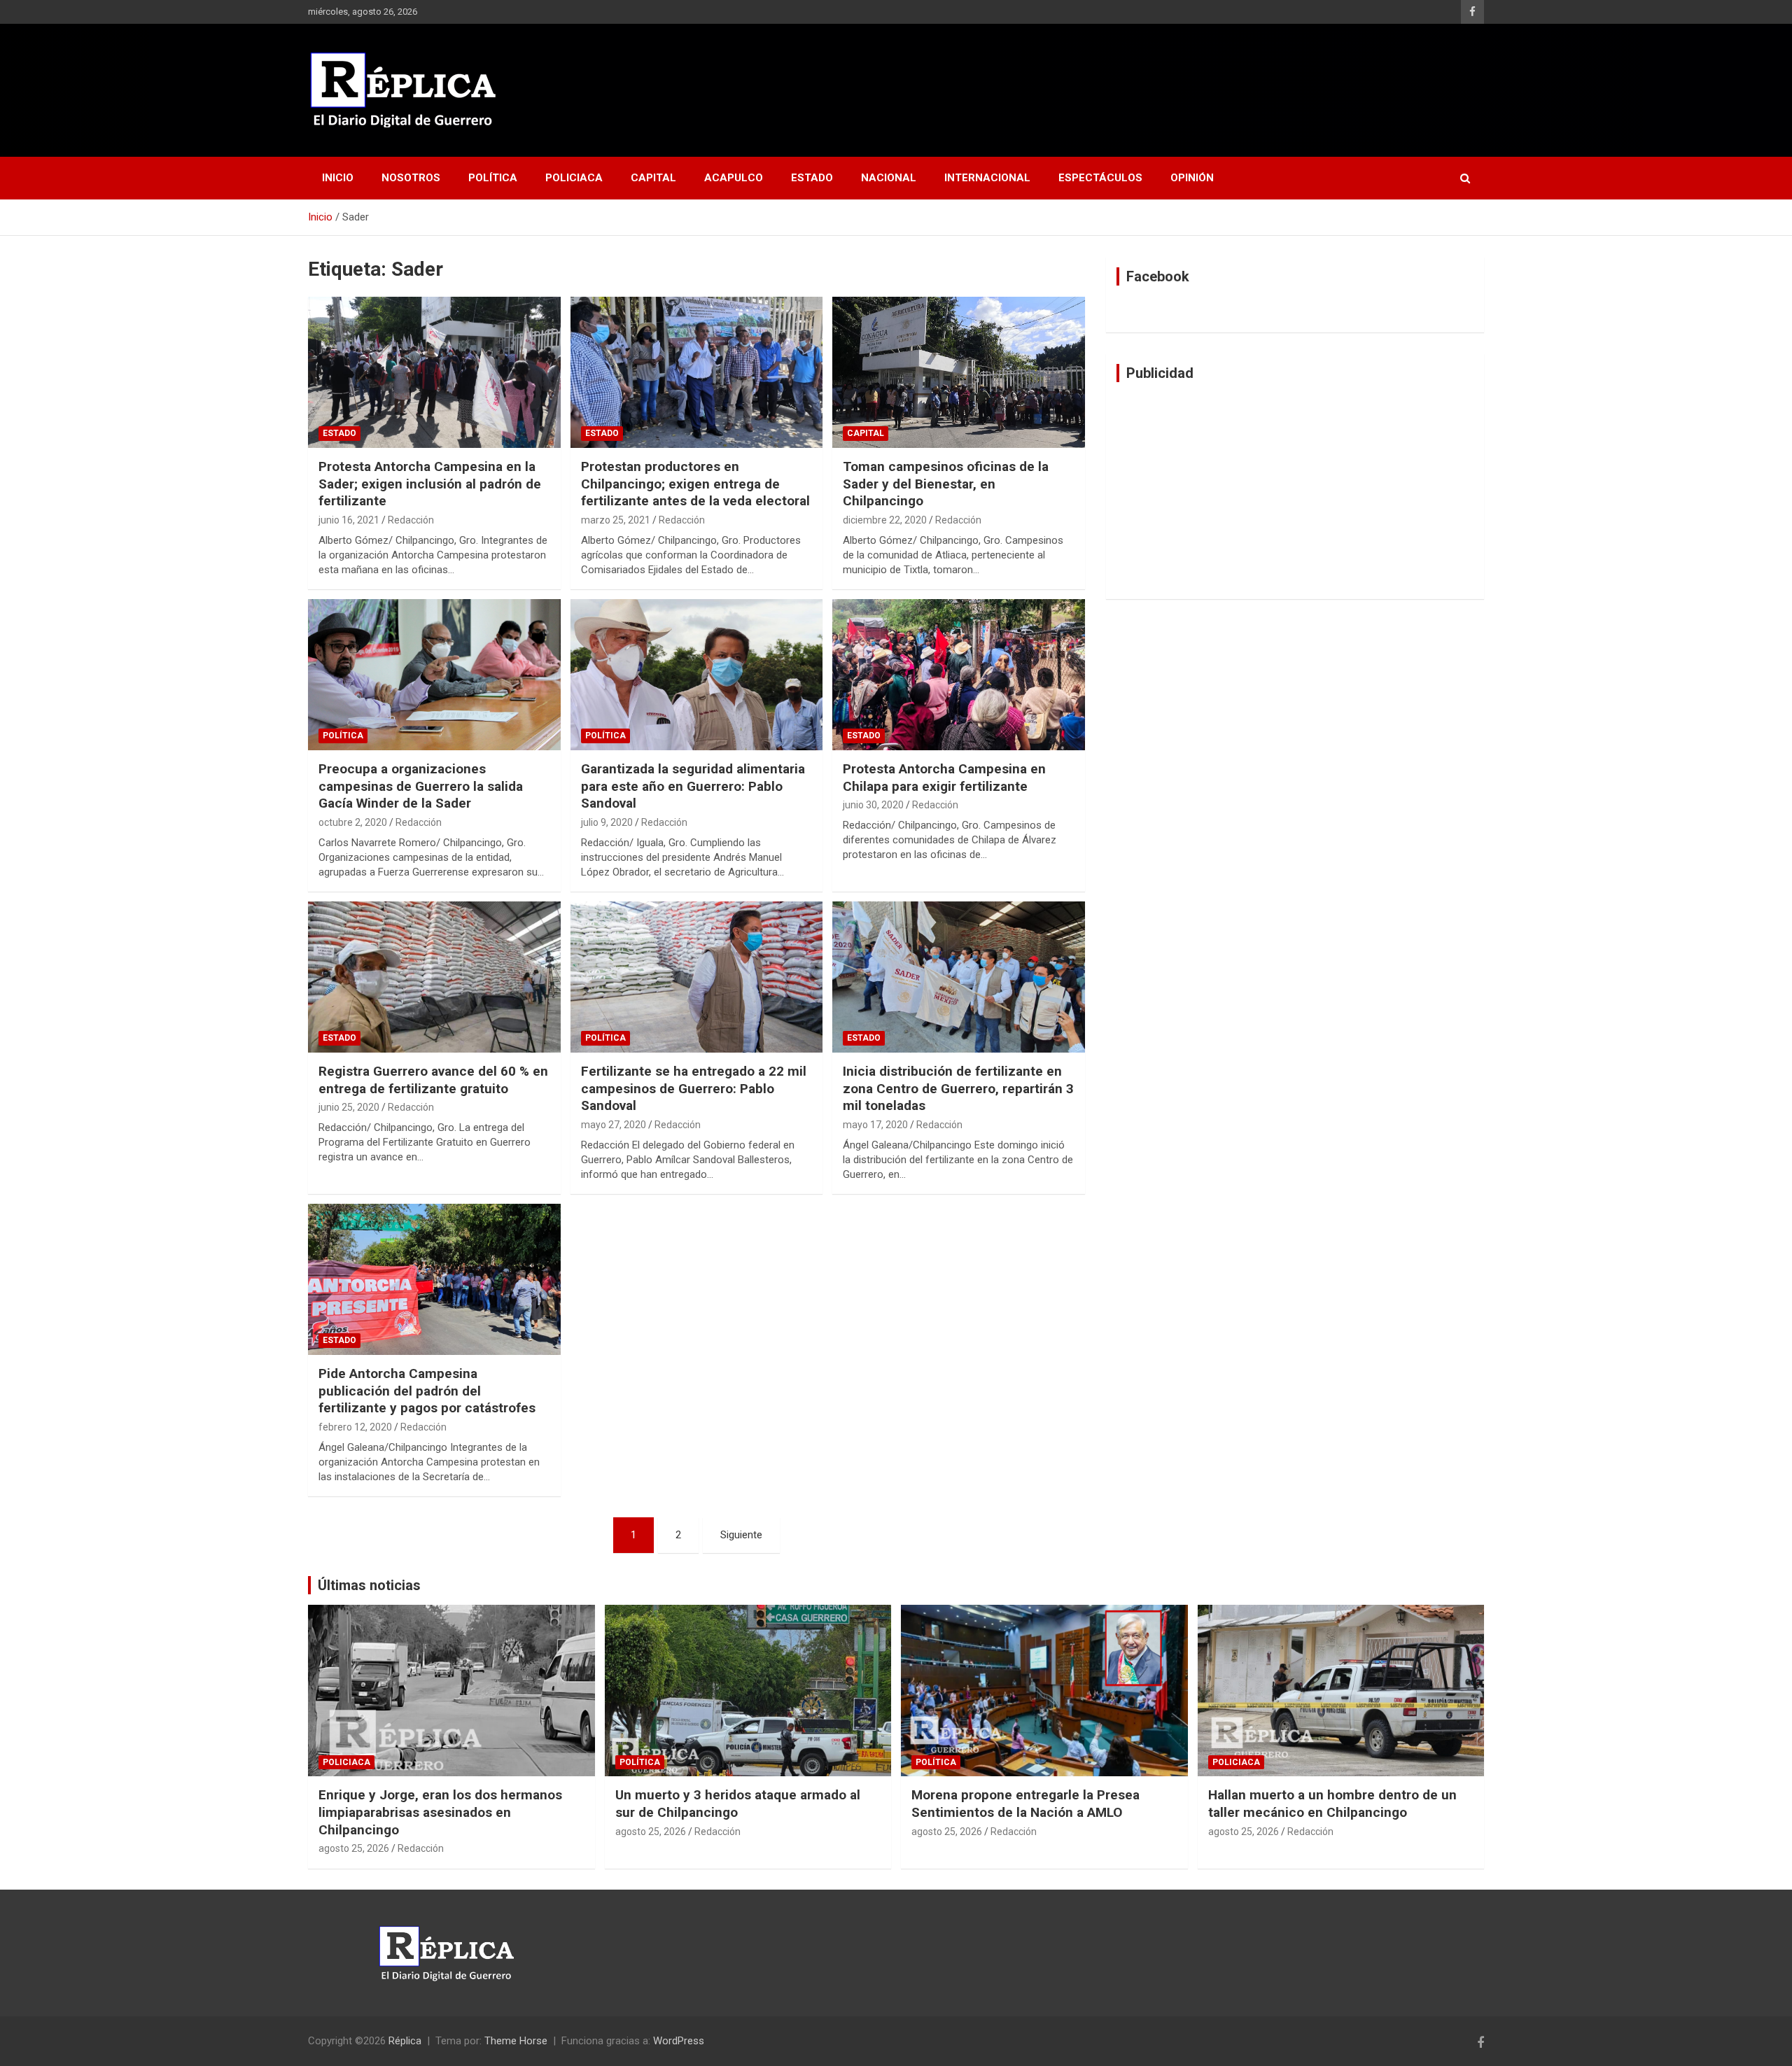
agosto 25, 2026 (354, 1848)
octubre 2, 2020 (353, 822)
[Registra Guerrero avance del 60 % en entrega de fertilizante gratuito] (434, 977)
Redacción (411, 520)
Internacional (987, 178)
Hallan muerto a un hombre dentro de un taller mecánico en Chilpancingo (1332, 1804)
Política (493, 178)
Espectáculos (1100, 178)
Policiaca (574, 178)
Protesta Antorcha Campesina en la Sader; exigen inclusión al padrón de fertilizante (430, 484)
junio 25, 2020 (349, 1107)
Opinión (1192, 178)
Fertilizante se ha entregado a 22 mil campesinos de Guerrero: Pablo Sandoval (694, 1088)
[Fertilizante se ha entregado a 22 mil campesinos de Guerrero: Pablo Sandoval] (697, 977)
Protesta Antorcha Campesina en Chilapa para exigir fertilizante (944, 778)
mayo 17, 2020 (875, 1125)
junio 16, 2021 (349, 520)
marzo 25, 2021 (616, 520)
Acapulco (734, 178)
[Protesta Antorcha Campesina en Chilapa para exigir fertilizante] (959, 675)
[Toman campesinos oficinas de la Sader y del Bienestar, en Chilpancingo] (959, 372)
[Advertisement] (1295, 491)
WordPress (679, 2041)
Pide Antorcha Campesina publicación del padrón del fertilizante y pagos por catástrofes (427, 1391)
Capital (653, 178)
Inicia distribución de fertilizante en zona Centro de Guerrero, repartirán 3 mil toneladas (958, 1088)
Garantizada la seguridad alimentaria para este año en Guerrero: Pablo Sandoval (693, 786)
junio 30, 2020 (873, 805)
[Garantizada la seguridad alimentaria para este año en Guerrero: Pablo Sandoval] (697, 675)
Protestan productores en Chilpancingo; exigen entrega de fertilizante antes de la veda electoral (695, 484)
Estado (812, 178)
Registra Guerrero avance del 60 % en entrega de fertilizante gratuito (433, 1080)
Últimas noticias (369, 1585)
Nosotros (411, 178)
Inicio (338, 178)
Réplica (405, 2041)
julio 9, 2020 (607, 822)
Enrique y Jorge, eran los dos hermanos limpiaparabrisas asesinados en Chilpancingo (440, 1812)
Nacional (889, 178)
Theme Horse (516, 2041)
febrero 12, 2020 (355, 1427)
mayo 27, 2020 (614, 1125)
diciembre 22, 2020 (885, 520)
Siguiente (741, 1535)
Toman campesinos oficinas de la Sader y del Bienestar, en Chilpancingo (946, 484)
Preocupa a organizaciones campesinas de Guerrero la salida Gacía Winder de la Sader (421, 786)
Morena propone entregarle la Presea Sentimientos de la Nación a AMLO (1025, 1804)
